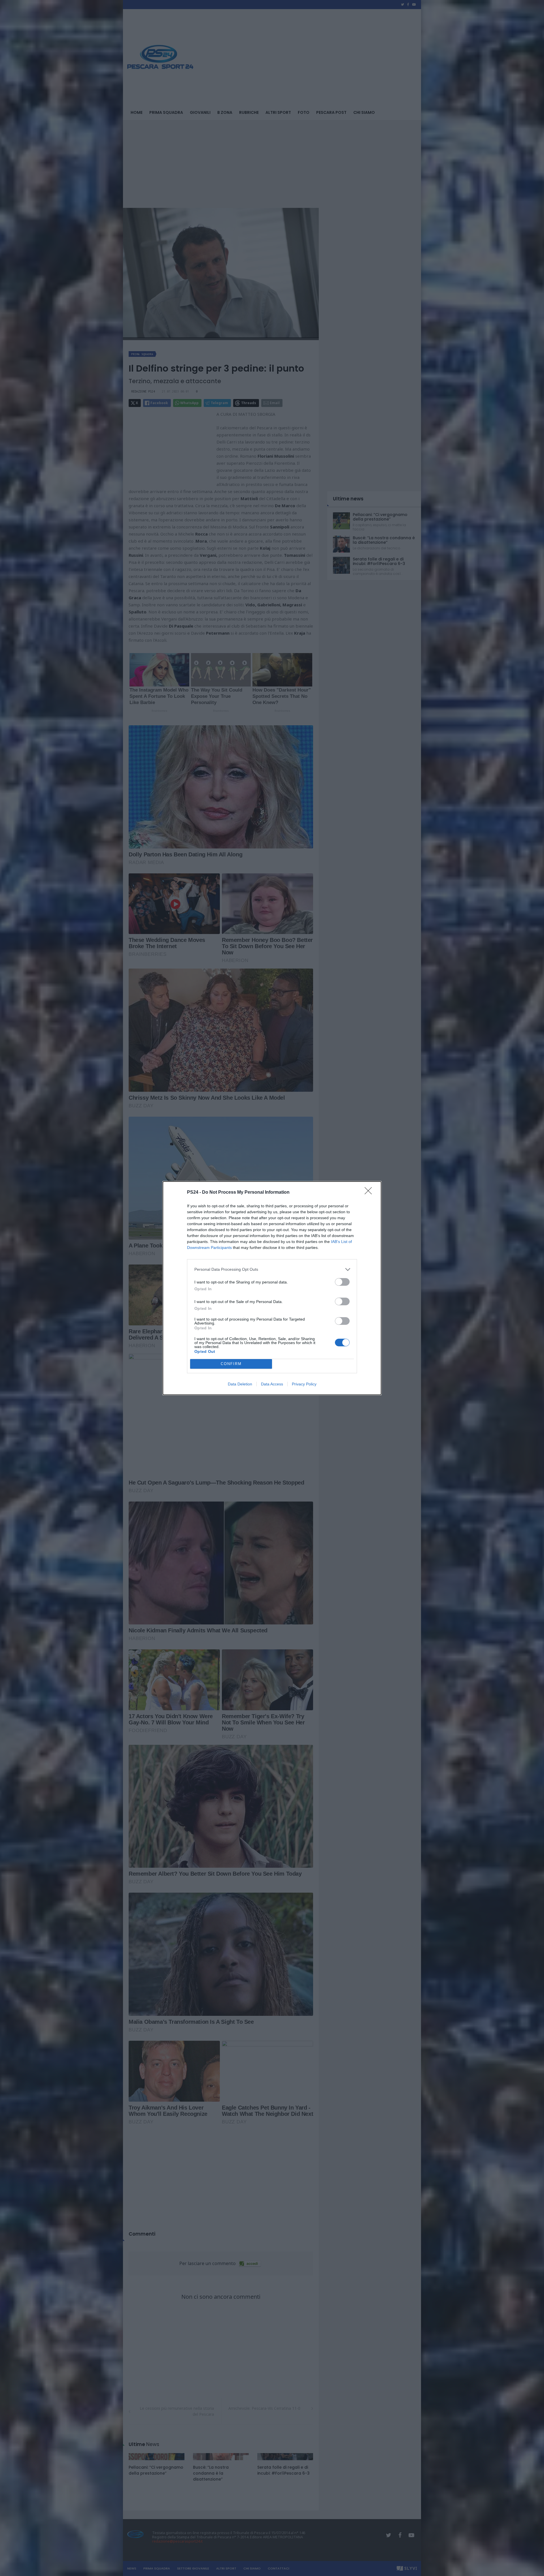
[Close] (370, 1193)
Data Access (272, 1384)
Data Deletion (240, 1384)
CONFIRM (231, 1364)
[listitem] (272, 1269)
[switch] (342, 1282)
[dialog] (272, 1288)
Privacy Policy (304, 1384)
